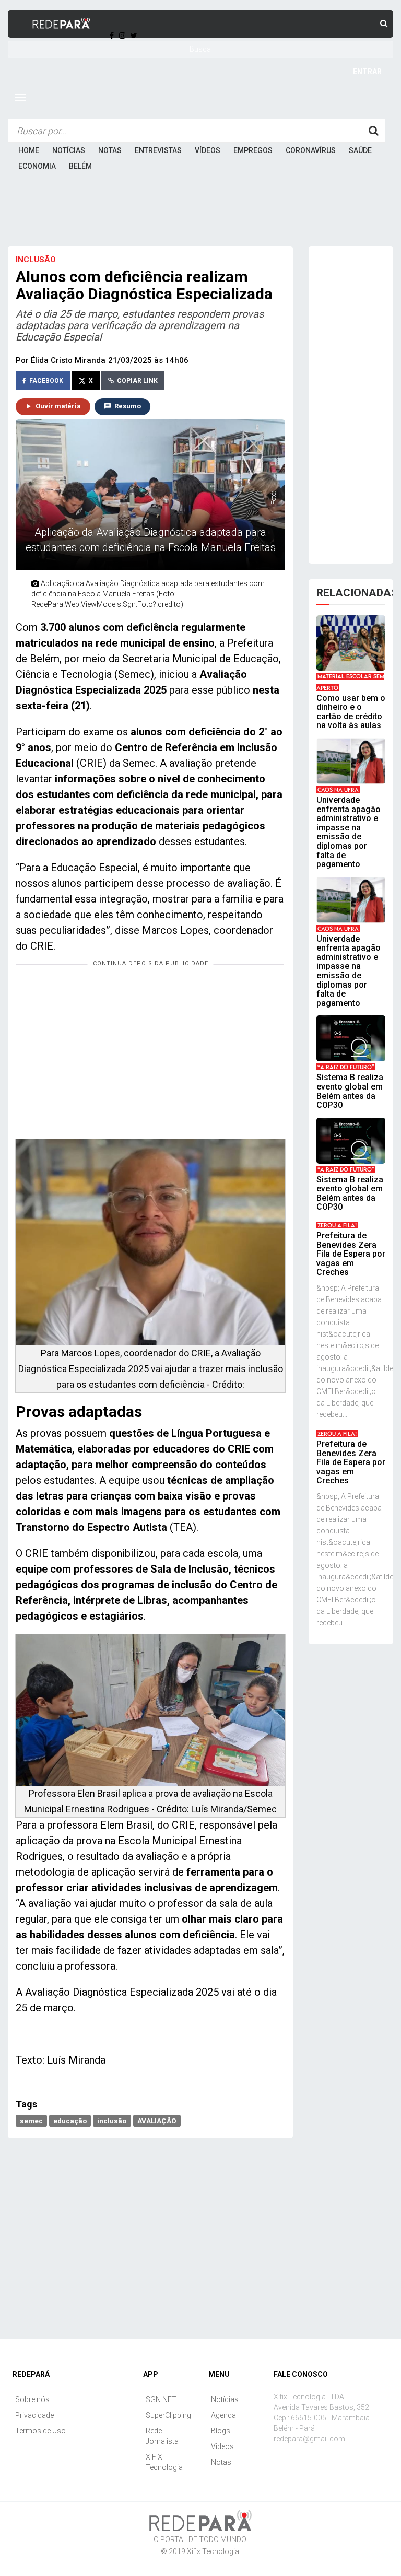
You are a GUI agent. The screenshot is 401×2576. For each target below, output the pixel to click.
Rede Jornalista (162, 2436)
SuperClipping (168, 2415)
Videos (222, 2446)
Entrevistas (158, 150)
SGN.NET (161, 2399)
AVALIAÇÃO (157, 2121)
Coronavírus (311, 150)
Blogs (221, 2431)
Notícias (69, 150)
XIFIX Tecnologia (164, 2462)
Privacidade (34, 2415)
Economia (37, 166)
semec (31, 2121)
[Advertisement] (200, 214)
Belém (80, 166)
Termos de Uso (40, 2431)
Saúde (360, 150)
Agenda (223, 2415)
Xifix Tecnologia (213, 2551)
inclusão (112, 2121)
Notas (110, 150)
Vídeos (208, 150)
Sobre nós (32, 2399)
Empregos (253, 150)
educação (70, 2121)
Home (29, 150)
